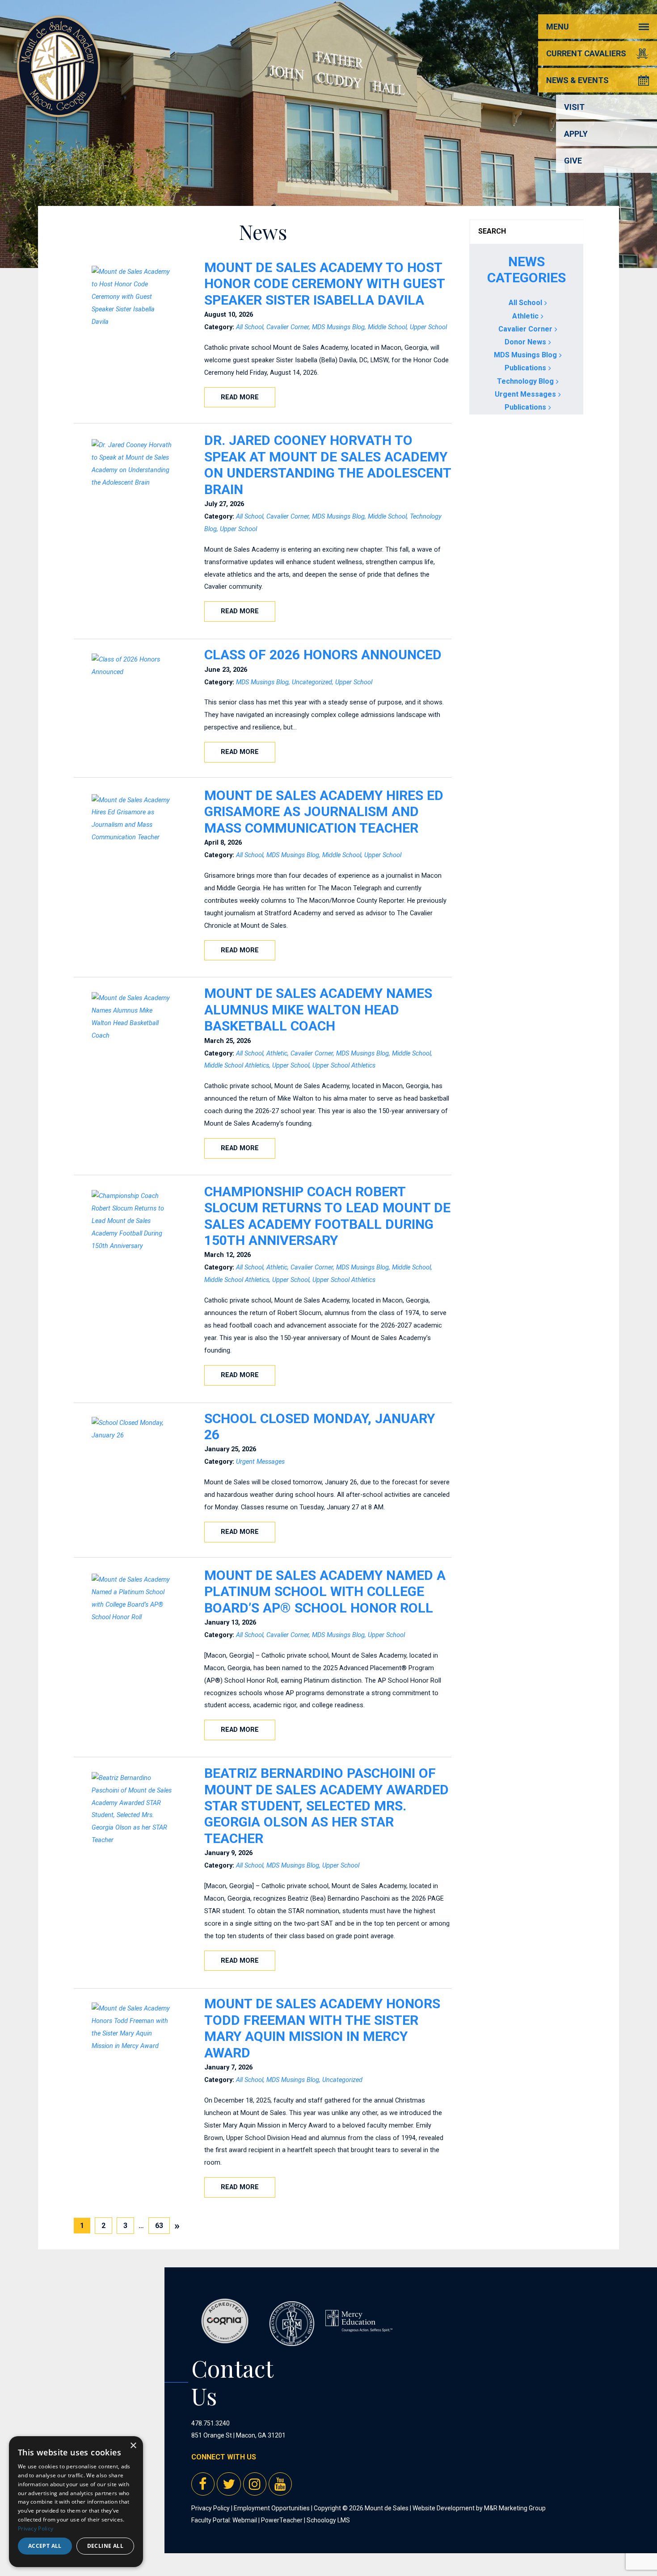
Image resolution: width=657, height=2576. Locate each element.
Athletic (277, 1053)
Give (573, 161)
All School (250, 327)
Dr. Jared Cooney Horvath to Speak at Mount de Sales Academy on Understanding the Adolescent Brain (328, 465)
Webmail (245, 2520)
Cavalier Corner (288, 327)
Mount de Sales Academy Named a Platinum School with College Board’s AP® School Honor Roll (325, 1592)
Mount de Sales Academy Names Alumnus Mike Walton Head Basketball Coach (318, 1009)
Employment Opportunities (272, 2508)
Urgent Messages (260, 1462)
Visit (574, 107)
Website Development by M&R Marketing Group (479, 2508)
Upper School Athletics (344, 1066)
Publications (525, 368)
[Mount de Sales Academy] (59, 107)
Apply (576, 134)
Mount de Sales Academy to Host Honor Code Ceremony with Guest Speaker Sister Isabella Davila (324, 284)
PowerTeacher (282, 2520)
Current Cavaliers (586, 53)
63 (162, 2225)
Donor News (525, 342)
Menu (558, 27)
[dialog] (76, 2502)
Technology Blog (525, 381)
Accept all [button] (45, 2546)
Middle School (387, 327)
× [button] (133, 2446)
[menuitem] (177, 2226)
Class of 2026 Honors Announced (323, 655)
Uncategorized (312, 682)
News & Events (577, 80)
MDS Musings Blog (338, 327)
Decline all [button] (105, 2546)
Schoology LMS (328, 2520)
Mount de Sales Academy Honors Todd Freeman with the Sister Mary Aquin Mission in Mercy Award (322, 2028)
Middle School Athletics (237, 1066)
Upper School (428, 327)
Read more (240, 397)
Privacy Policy (211, 2508)
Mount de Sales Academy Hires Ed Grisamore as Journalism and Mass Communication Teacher (324, 812)
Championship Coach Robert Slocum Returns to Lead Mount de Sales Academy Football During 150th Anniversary (327, 1216)
